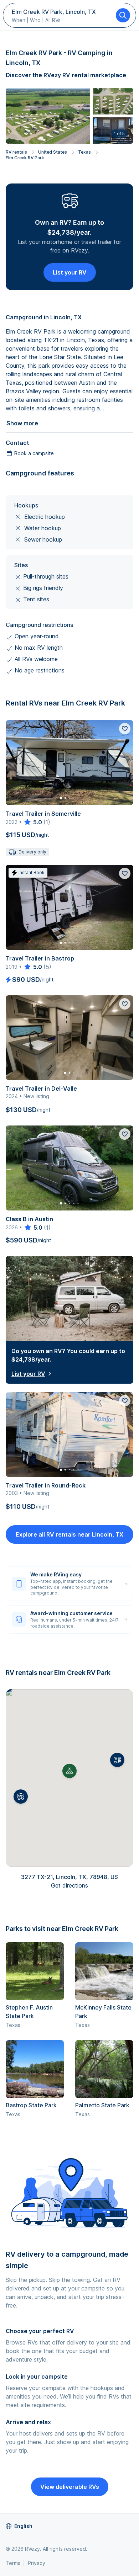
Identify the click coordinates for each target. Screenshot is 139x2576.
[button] (117, 1760)
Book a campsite (34, 453)
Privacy (37, 2563)
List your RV (70, 272)
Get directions (69, 1885)
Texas (84, 152)
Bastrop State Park (31, 2105)
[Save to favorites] (125, 729)
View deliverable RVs (70, 2487)
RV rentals (16, 152)
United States (53, 152)
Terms (13, 2563)
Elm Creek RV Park (25, 158)
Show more (22, 423)
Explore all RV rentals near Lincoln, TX (69, 1534)
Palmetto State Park (102, 2105)
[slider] (33, 822)
